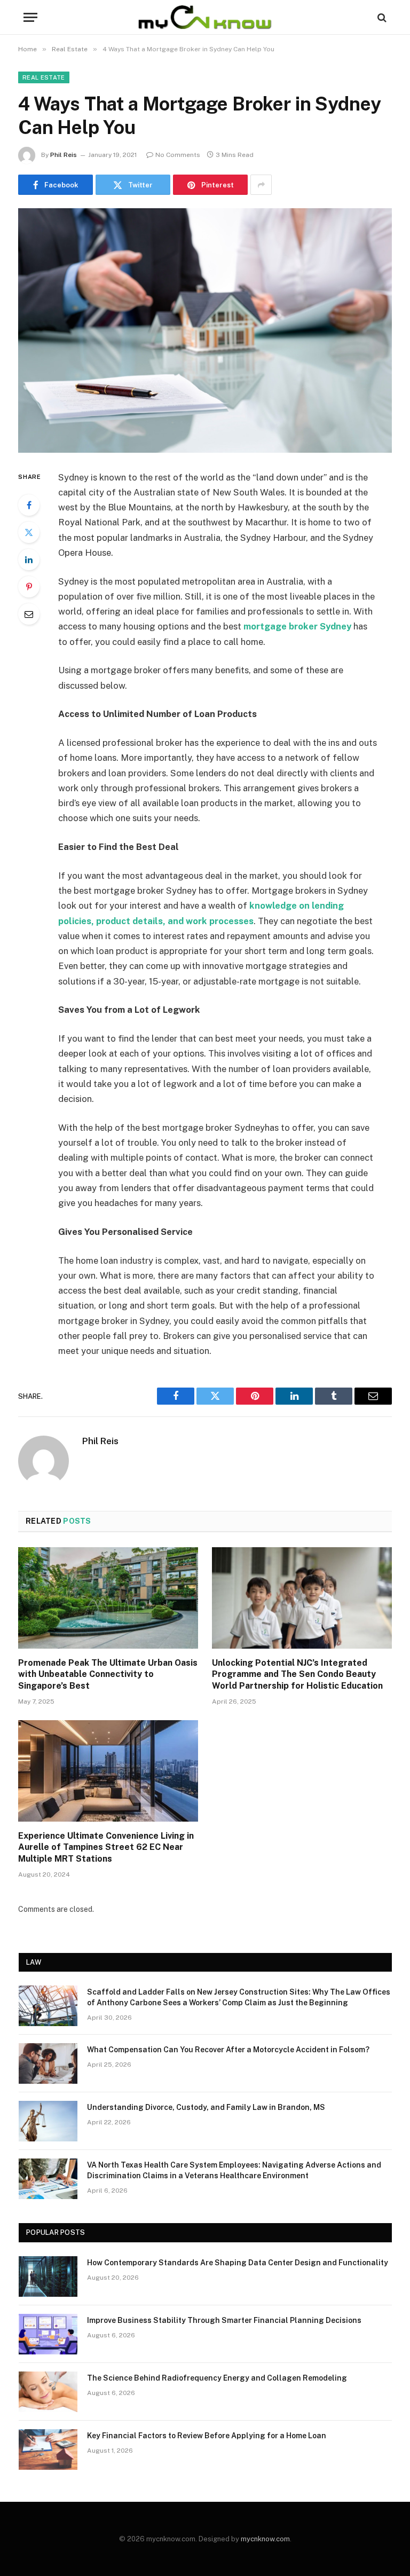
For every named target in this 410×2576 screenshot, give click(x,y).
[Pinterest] (29, 587)
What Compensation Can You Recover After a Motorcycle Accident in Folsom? (228, 2050)
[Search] (381, 17)
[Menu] (30, 17)
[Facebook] (29, 505)
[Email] (29, 614)
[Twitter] (29, 532)
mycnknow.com (265, 2539)
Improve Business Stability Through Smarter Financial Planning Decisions (224, 2320)
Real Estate (44, 77)
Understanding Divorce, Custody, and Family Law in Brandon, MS (206, 2107)
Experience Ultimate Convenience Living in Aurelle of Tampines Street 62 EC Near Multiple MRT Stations (106, 1848)
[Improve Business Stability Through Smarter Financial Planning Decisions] (48, 2334)
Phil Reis (64, 155)
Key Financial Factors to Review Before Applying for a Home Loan (207, 2436)
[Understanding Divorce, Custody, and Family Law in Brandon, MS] (48, 2121)
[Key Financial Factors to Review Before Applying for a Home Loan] (48, 2449)
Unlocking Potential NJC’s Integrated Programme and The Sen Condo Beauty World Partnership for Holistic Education (297, 1675)
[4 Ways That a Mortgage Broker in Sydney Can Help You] (205, 330)
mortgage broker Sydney (297, 626)
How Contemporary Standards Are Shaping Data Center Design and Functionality (238, 2263)
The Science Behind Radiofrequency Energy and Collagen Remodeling (217, 2378)
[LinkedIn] (29, 560)
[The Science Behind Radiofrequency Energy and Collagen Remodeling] (48, 2392)
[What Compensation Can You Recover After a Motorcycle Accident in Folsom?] (48, 2063)
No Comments (178, 155)
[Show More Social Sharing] (261, 185)
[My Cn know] (205, 17)
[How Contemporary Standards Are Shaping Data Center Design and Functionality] (48, 2276)
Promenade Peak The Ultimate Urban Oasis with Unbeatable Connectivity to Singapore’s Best (108, 1675)
